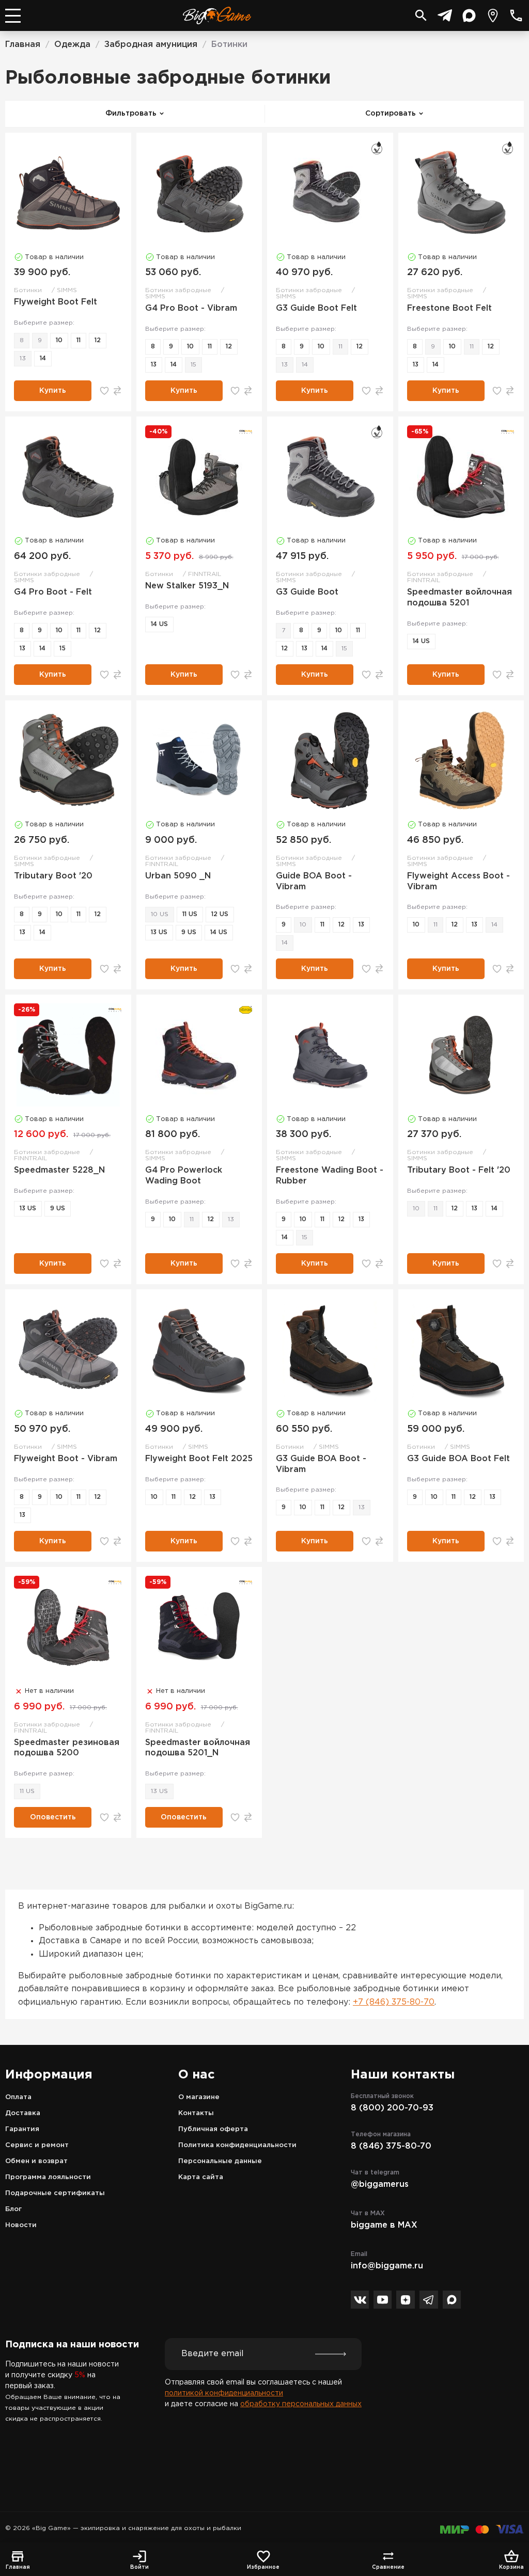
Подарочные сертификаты (55, 2193)
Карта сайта (201, 2177)
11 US (190, 914)
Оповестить (53, 1817)
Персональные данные (220, 2161)
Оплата (18, 2097)
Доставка (23, 2113)
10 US (160, 914)
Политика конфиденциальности (237, 2145)
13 (23, 358)
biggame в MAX (384, 2225)
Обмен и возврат (36, 2161)
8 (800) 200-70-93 (392, 2108)
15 (193, 365)
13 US (159, 932)
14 (43, 358)
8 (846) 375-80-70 (391, 2146)
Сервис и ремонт (37, 2145)
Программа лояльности (48, 2177)
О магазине (199, 2097)
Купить (53, 391)
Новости (21, 2225)
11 (79, 340)
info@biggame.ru (387, 2266)
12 (98, 340)
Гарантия (22, 2129)
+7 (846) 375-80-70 (394, 2002)
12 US (220, 914)
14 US (159, 624)
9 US (189, 932)
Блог (13, 2209)
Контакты (196, 2113)
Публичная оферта (213, 2129)
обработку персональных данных (301, 2404)
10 (59, 340)
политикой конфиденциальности (224, 2393)
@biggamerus (380, 2185)
